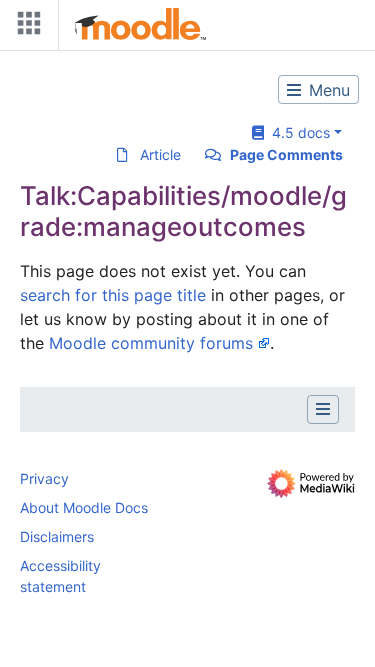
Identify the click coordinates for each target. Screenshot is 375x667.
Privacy (44, 478)
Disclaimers (57, 536)
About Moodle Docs (84, 507)
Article (160, 154)
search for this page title (113, 295)
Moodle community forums (151, 343)
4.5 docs (297, 132)
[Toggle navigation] (25, 27)
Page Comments (286, 154)
